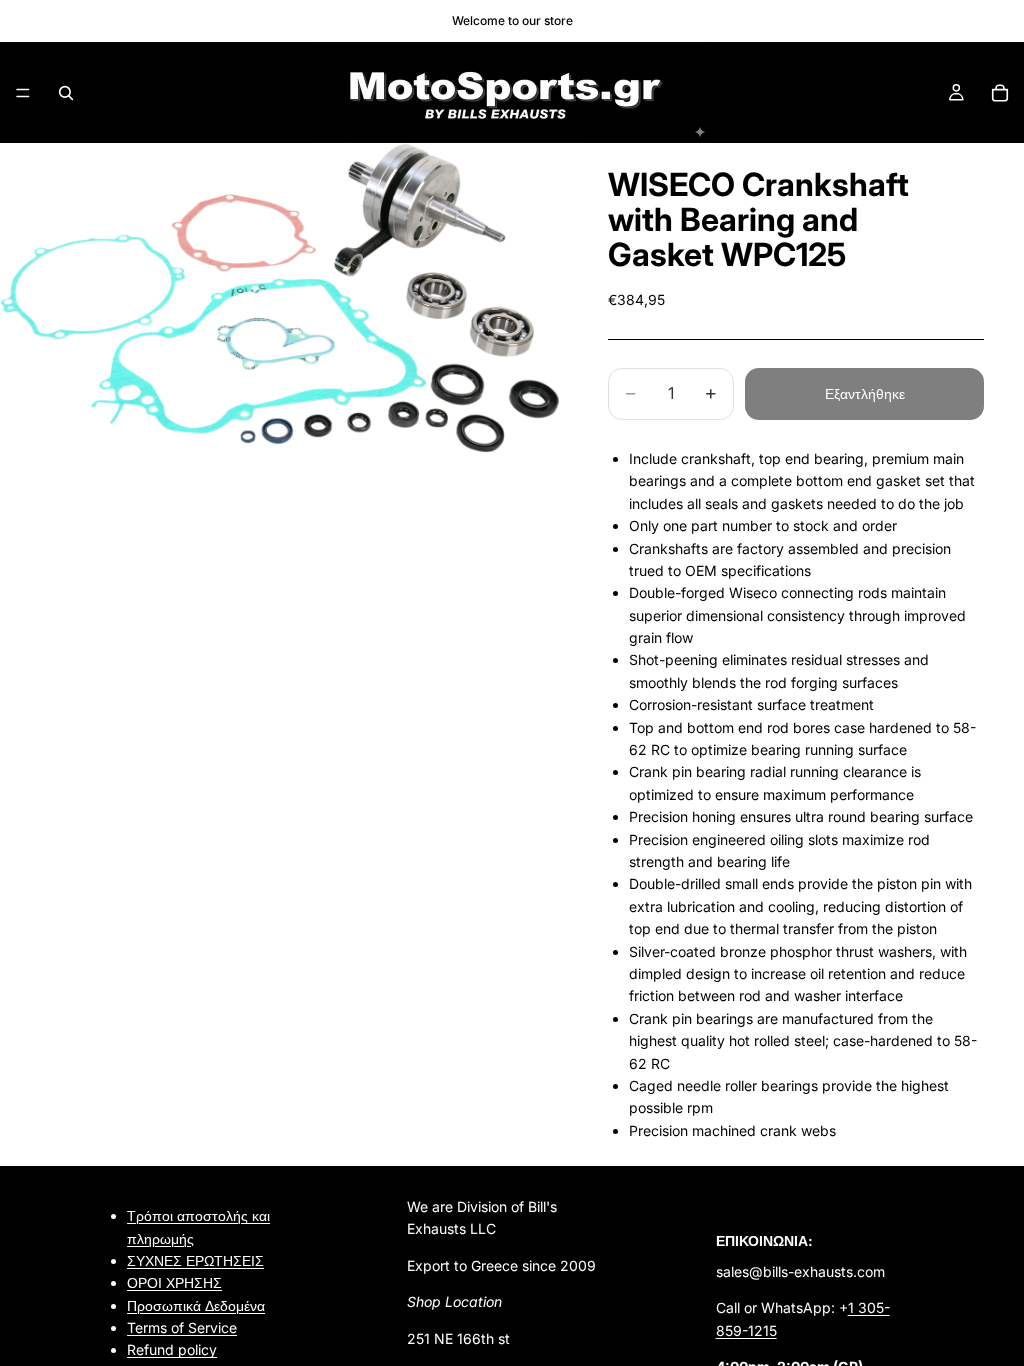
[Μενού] (23, 93)
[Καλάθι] (1000, 93)
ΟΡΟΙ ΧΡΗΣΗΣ (174, 1282)
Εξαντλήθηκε (865, 393)
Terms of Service (182, 1327)
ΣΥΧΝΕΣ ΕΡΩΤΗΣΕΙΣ (195, 1260)
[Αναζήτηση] (66, 93)
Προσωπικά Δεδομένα (196, 1305)
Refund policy (172, 1350)
